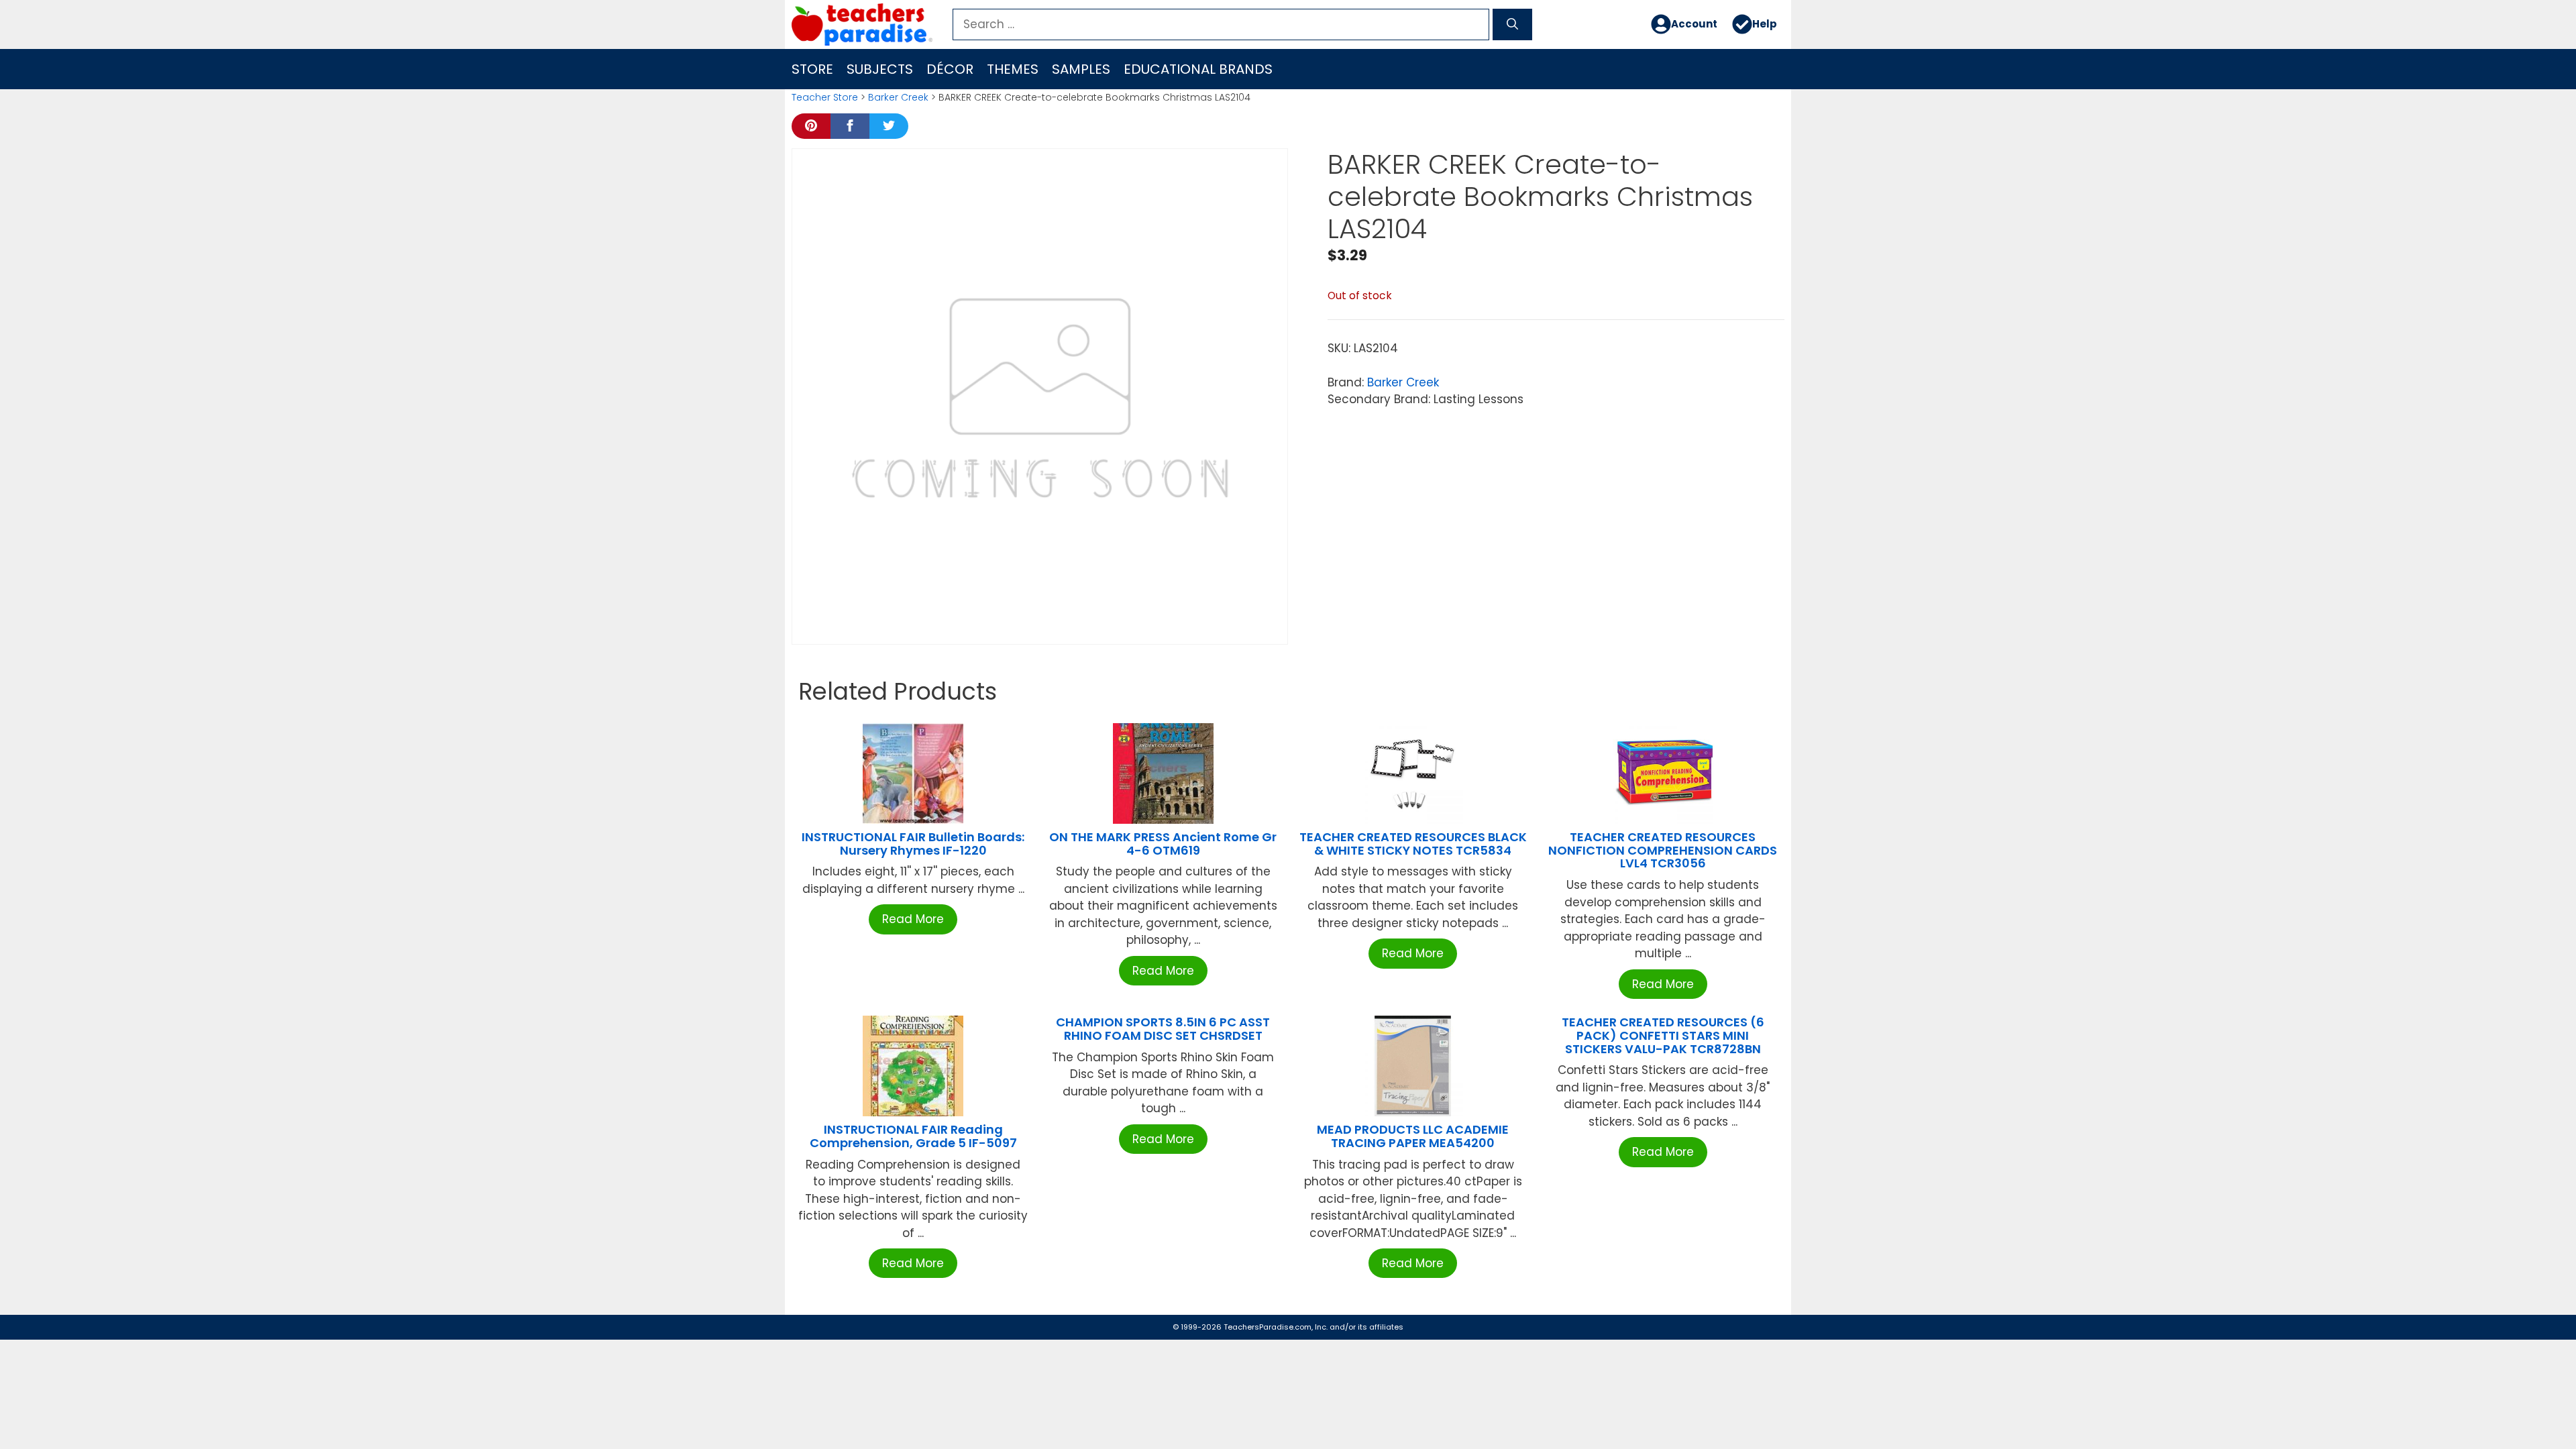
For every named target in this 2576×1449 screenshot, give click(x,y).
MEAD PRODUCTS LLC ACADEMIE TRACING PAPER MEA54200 (1413, 1136)
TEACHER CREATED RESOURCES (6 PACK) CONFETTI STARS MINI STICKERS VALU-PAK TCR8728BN (1663, 1035)
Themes (1013, 69)
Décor (950, 69)
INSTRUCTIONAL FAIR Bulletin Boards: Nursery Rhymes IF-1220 (913, 844)
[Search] (1512, 25)
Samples (1081, 69)
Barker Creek (898, 97)
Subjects (880, 69)
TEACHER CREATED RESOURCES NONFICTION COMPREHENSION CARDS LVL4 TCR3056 (1663, 850)
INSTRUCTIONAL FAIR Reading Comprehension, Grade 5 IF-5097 (913, 1136)
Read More (913, 919)
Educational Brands (1198, 69)
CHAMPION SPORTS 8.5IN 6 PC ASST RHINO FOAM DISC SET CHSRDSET (1163, 1029)
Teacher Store (825, 97)
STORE (812, 69)
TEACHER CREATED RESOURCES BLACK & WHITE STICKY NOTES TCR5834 (1413, 844)
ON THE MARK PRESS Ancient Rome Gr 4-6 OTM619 (1163, 844)
